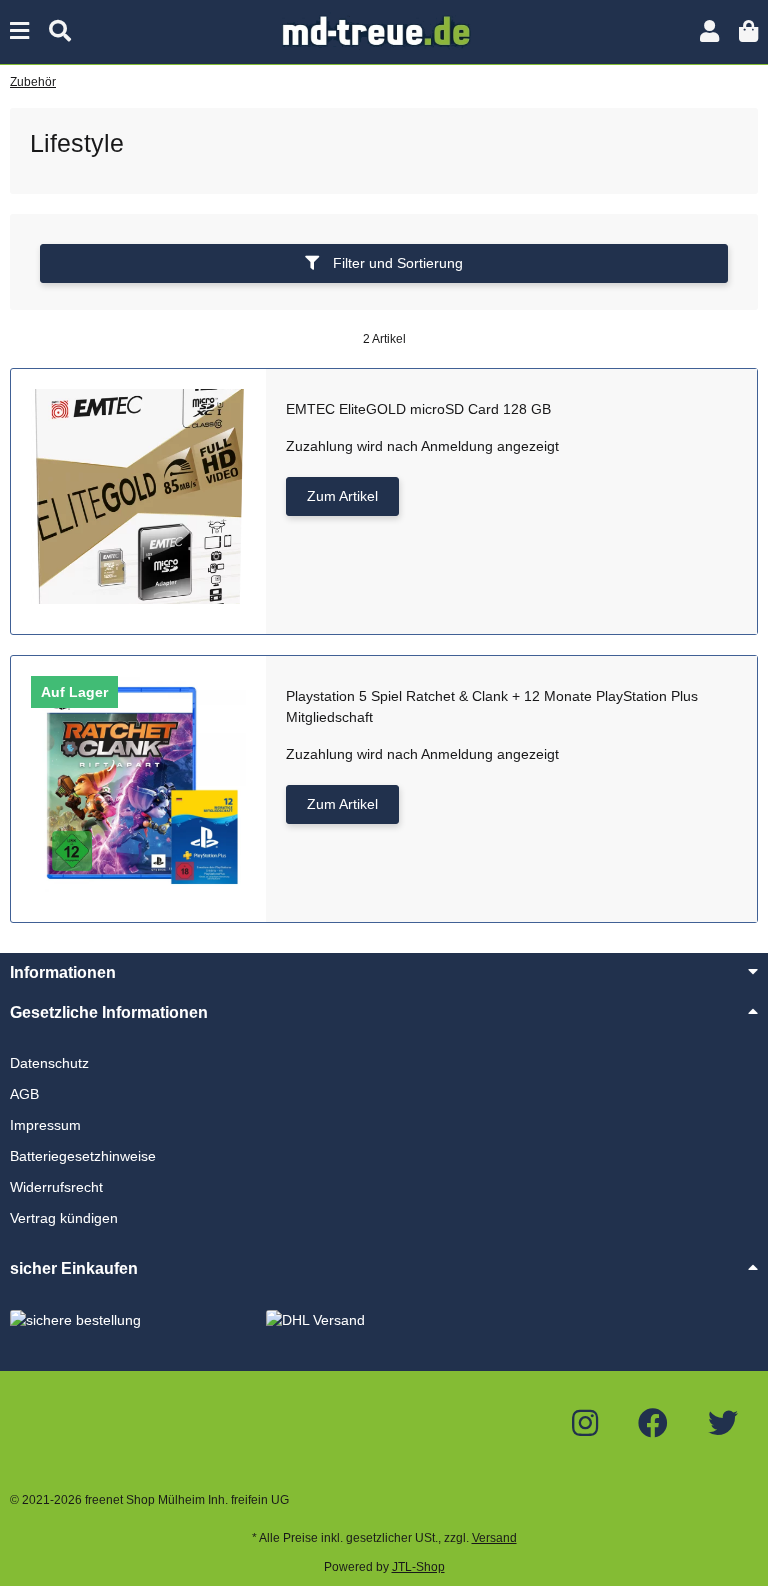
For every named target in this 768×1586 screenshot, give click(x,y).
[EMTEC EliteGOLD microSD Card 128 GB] (138, 496)
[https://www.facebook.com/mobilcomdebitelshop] (653, 1423)
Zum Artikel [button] (342, 496)
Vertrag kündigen (64, 1218)
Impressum (45, 1125)
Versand (494, 1538)
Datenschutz (49, 1063)
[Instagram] (585, 1423)
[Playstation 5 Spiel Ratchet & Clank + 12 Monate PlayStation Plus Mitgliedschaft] (138, 783)
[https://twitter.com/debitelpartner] (723, 1423)
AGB (24, 1094)
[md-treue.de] (384, 31)
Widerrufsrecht (56, 1187)
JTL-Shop (418, 1567)
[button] (709, 31)
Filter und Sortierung (396, 263)
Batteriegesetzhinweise (83, 1156)
